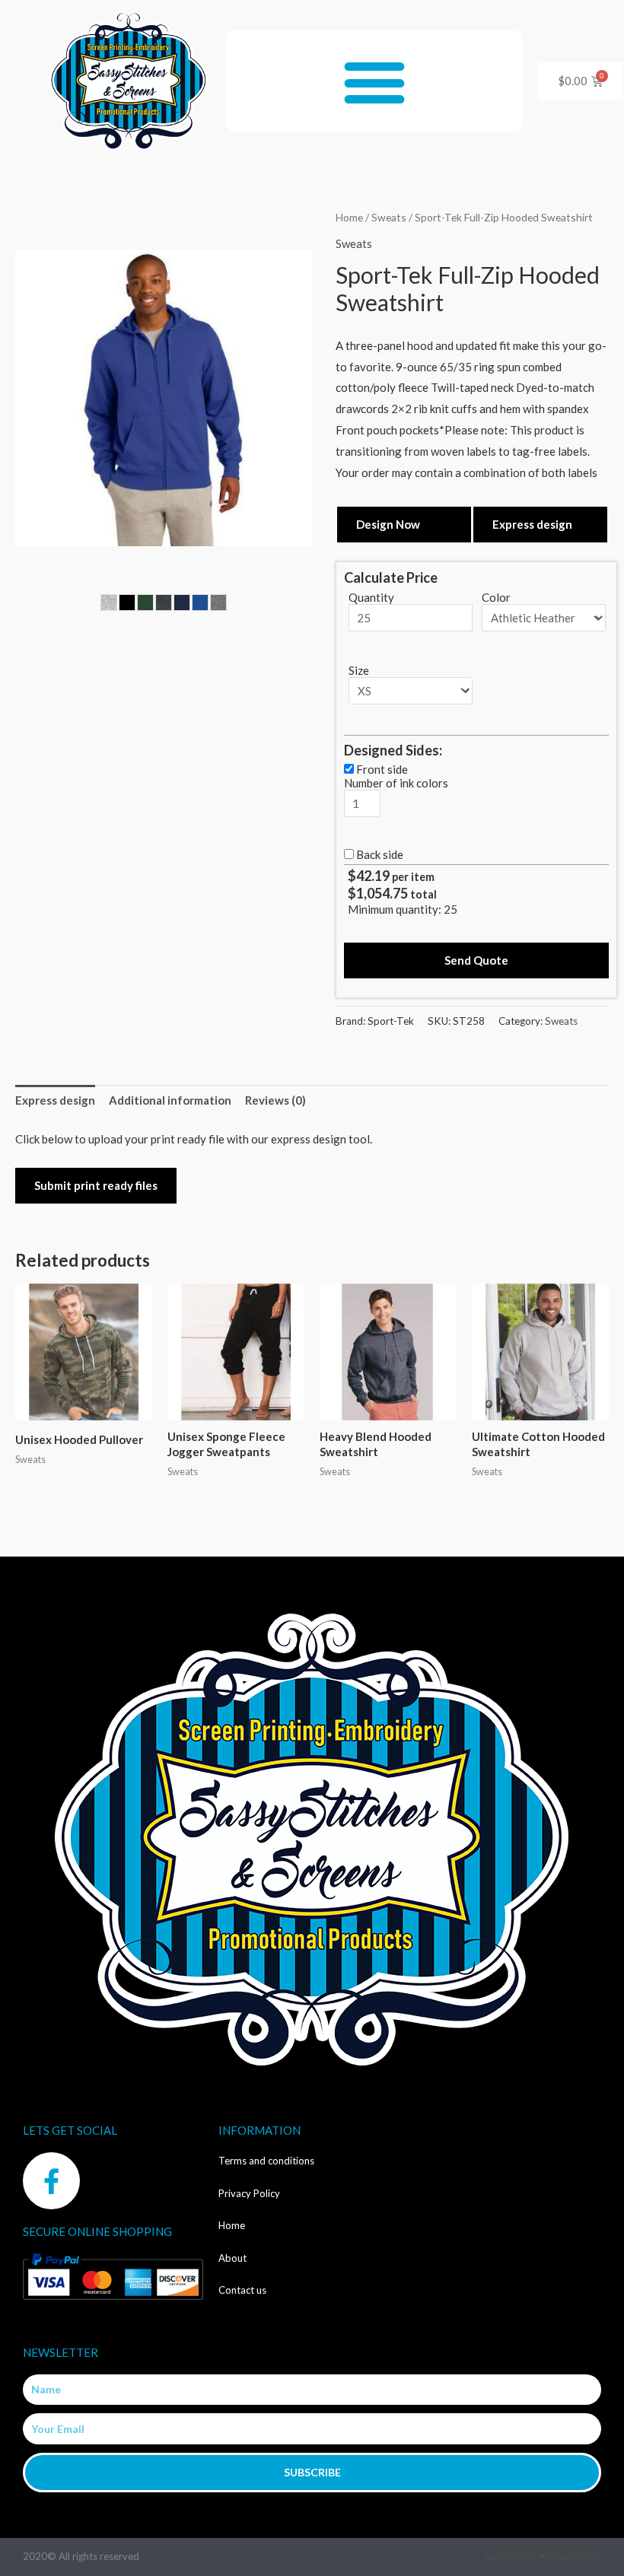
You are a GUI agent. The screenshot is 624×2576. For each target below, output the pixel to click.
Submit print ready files (96, 1185)
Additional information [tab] (170, 1100)
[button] (375, 81)
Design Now (388, 524)
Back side (380, 854)
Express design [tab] (55, 1100)
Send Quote (476, 960)
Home (349, 217)
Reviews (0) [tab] (275, 1100)
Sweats (389, 217)
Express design (532, 524)
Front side (382, 769)
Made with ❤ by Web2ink (543, 2557)
